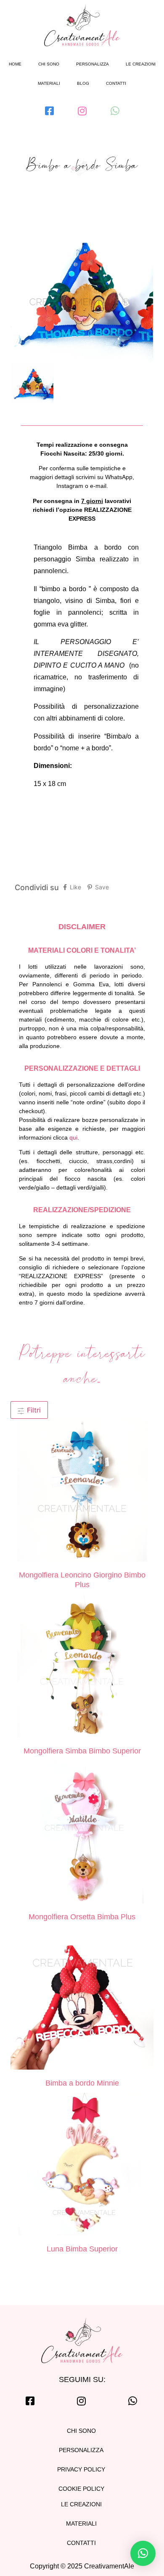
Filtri (33, 1410)
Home (15, 64)
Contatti (116, 83)
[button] (143, 2553)
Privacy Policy (81, 2469)
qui (73, 1137)
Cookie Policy (81, 2489)
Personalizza (93, 64)
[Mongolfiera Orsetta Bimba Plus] (82, 1833)
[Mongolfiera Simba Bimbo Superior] (82, 1667)
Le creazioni (141, 64)
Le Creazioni (81, 2504)
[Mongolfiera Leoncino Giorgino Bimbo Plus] (82, 1491)
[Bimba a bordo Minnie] (82, 1999)
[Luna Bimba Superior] (82, 2165)
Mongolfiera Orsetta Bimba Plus (82, 1917)
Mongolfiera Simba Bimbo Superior (82, 1751)
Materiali (49, 83)
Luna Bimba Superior (82, 2249)
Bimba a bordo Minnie (82, 2083)
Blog (83, 83)
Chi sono (49, 64)
